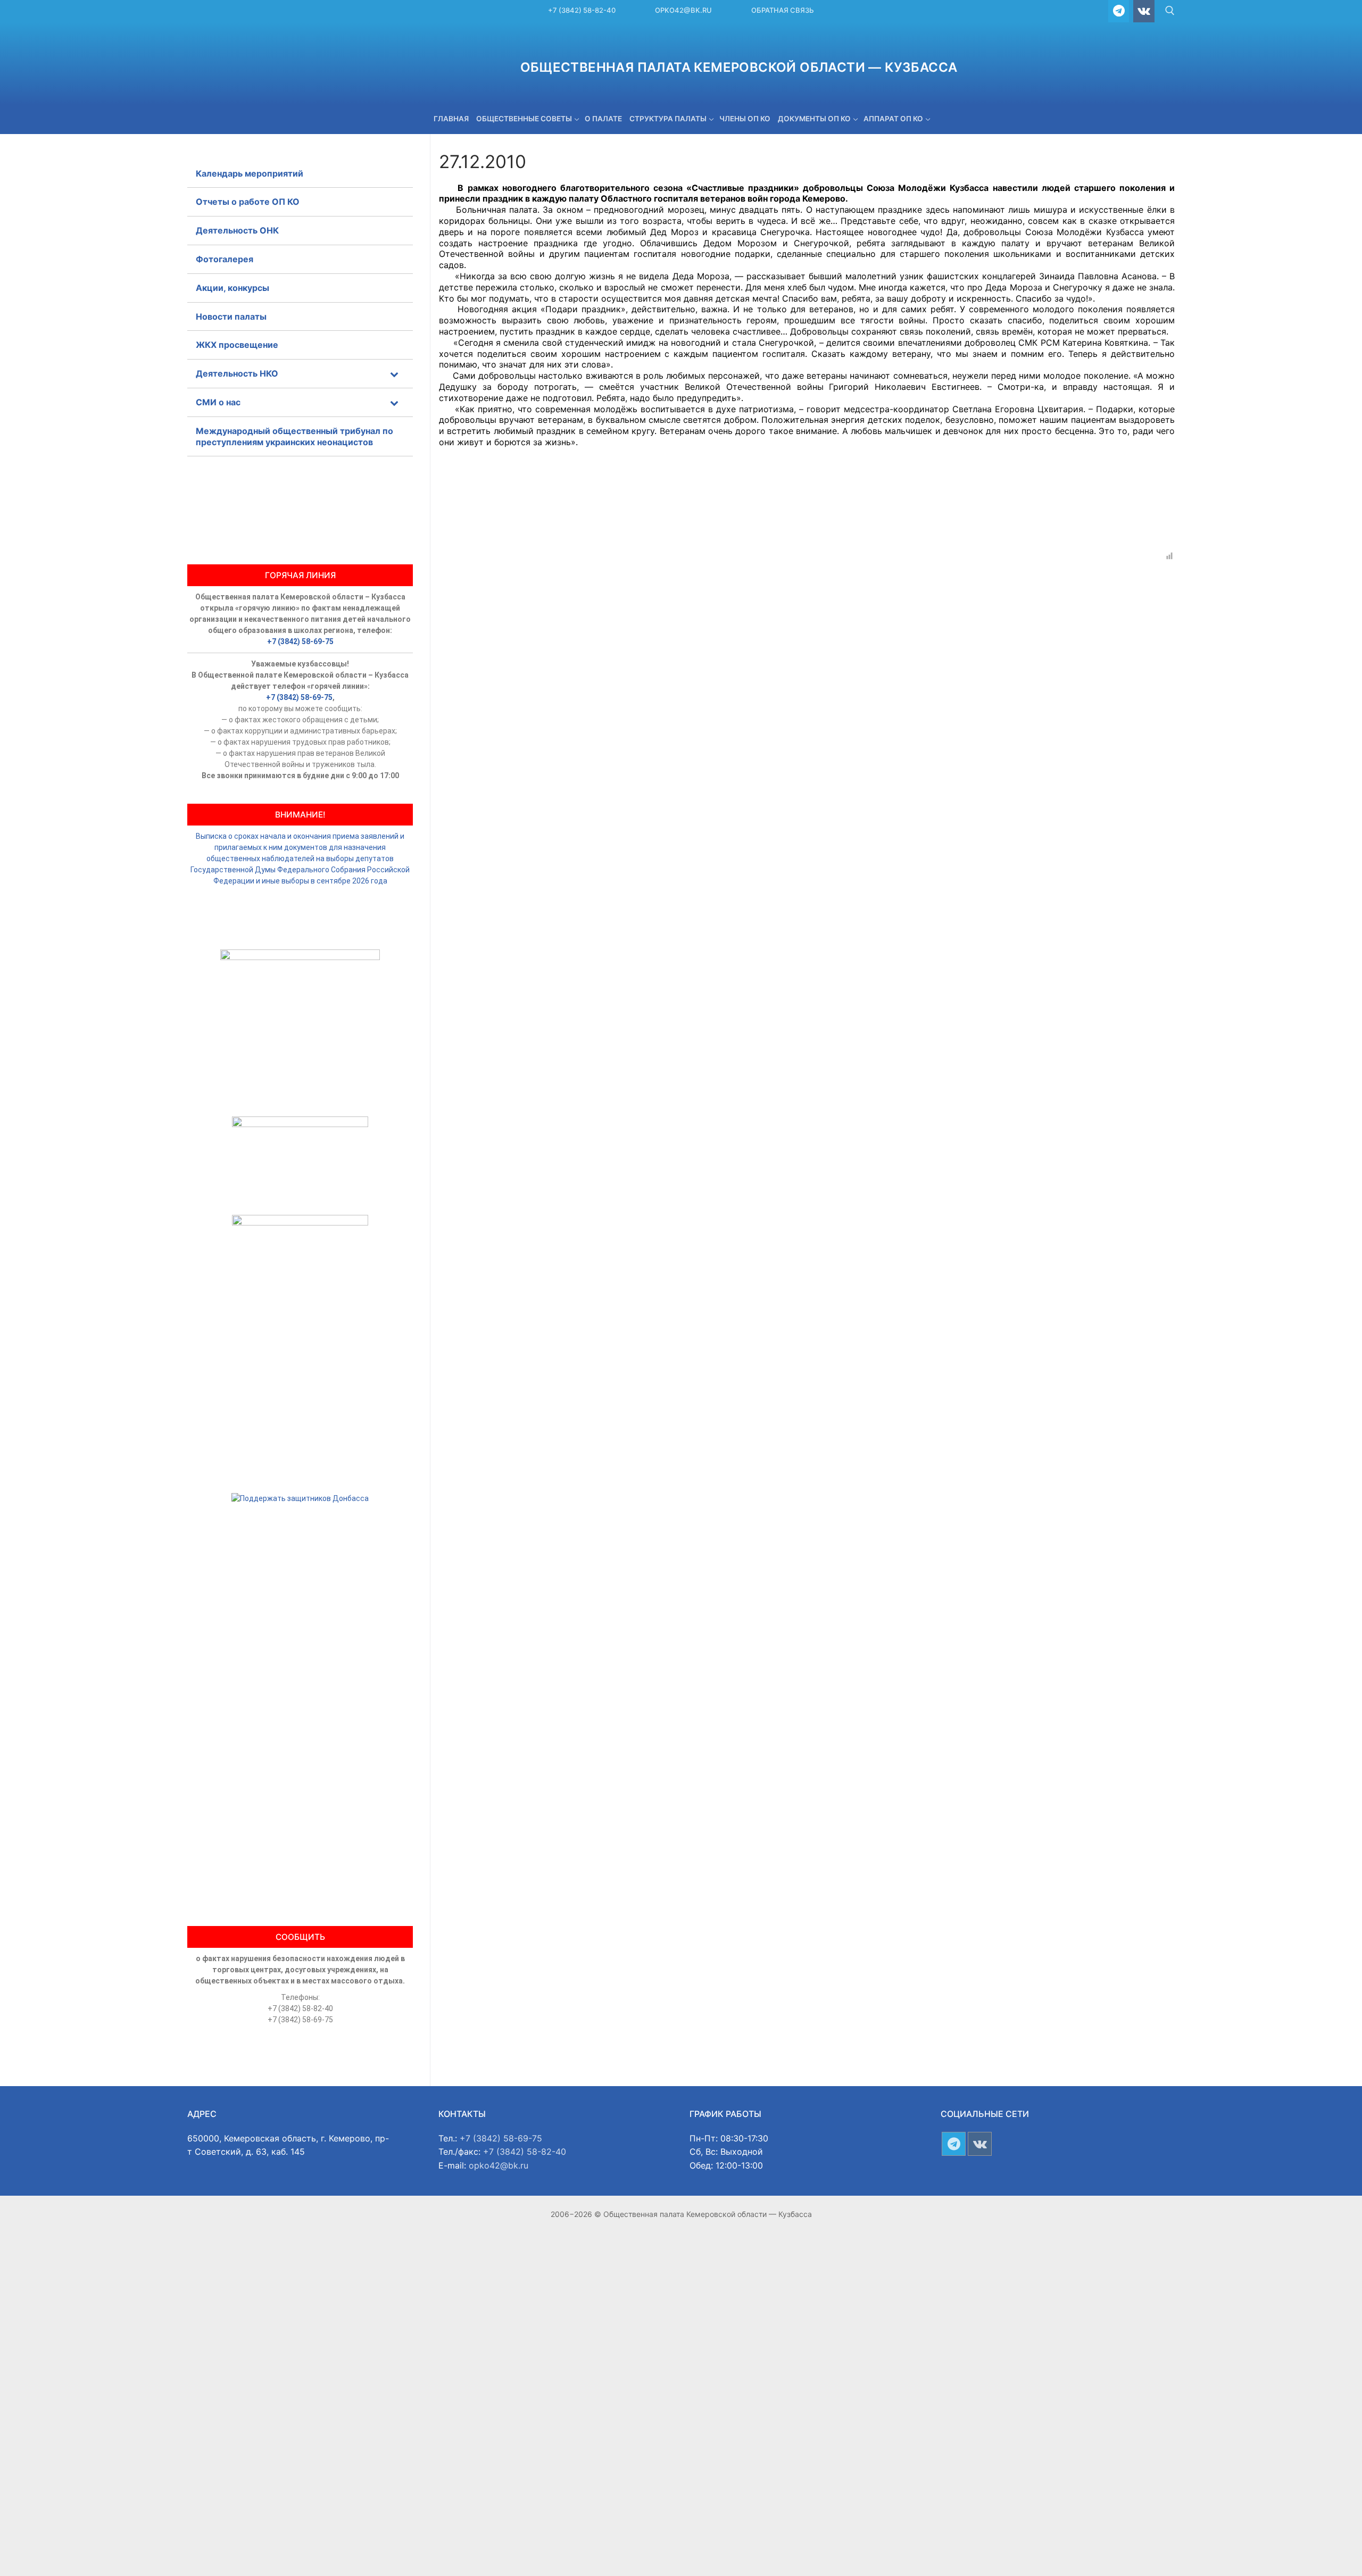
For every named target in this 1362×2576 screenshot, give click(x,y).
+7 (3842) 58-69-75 (300, 641)
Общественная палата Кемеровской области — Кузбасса (739, 67)
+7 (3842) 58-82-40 (582, 10)
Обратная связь (783, 10)
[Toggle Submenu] (394, 374)
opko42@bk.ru (683, 10)
